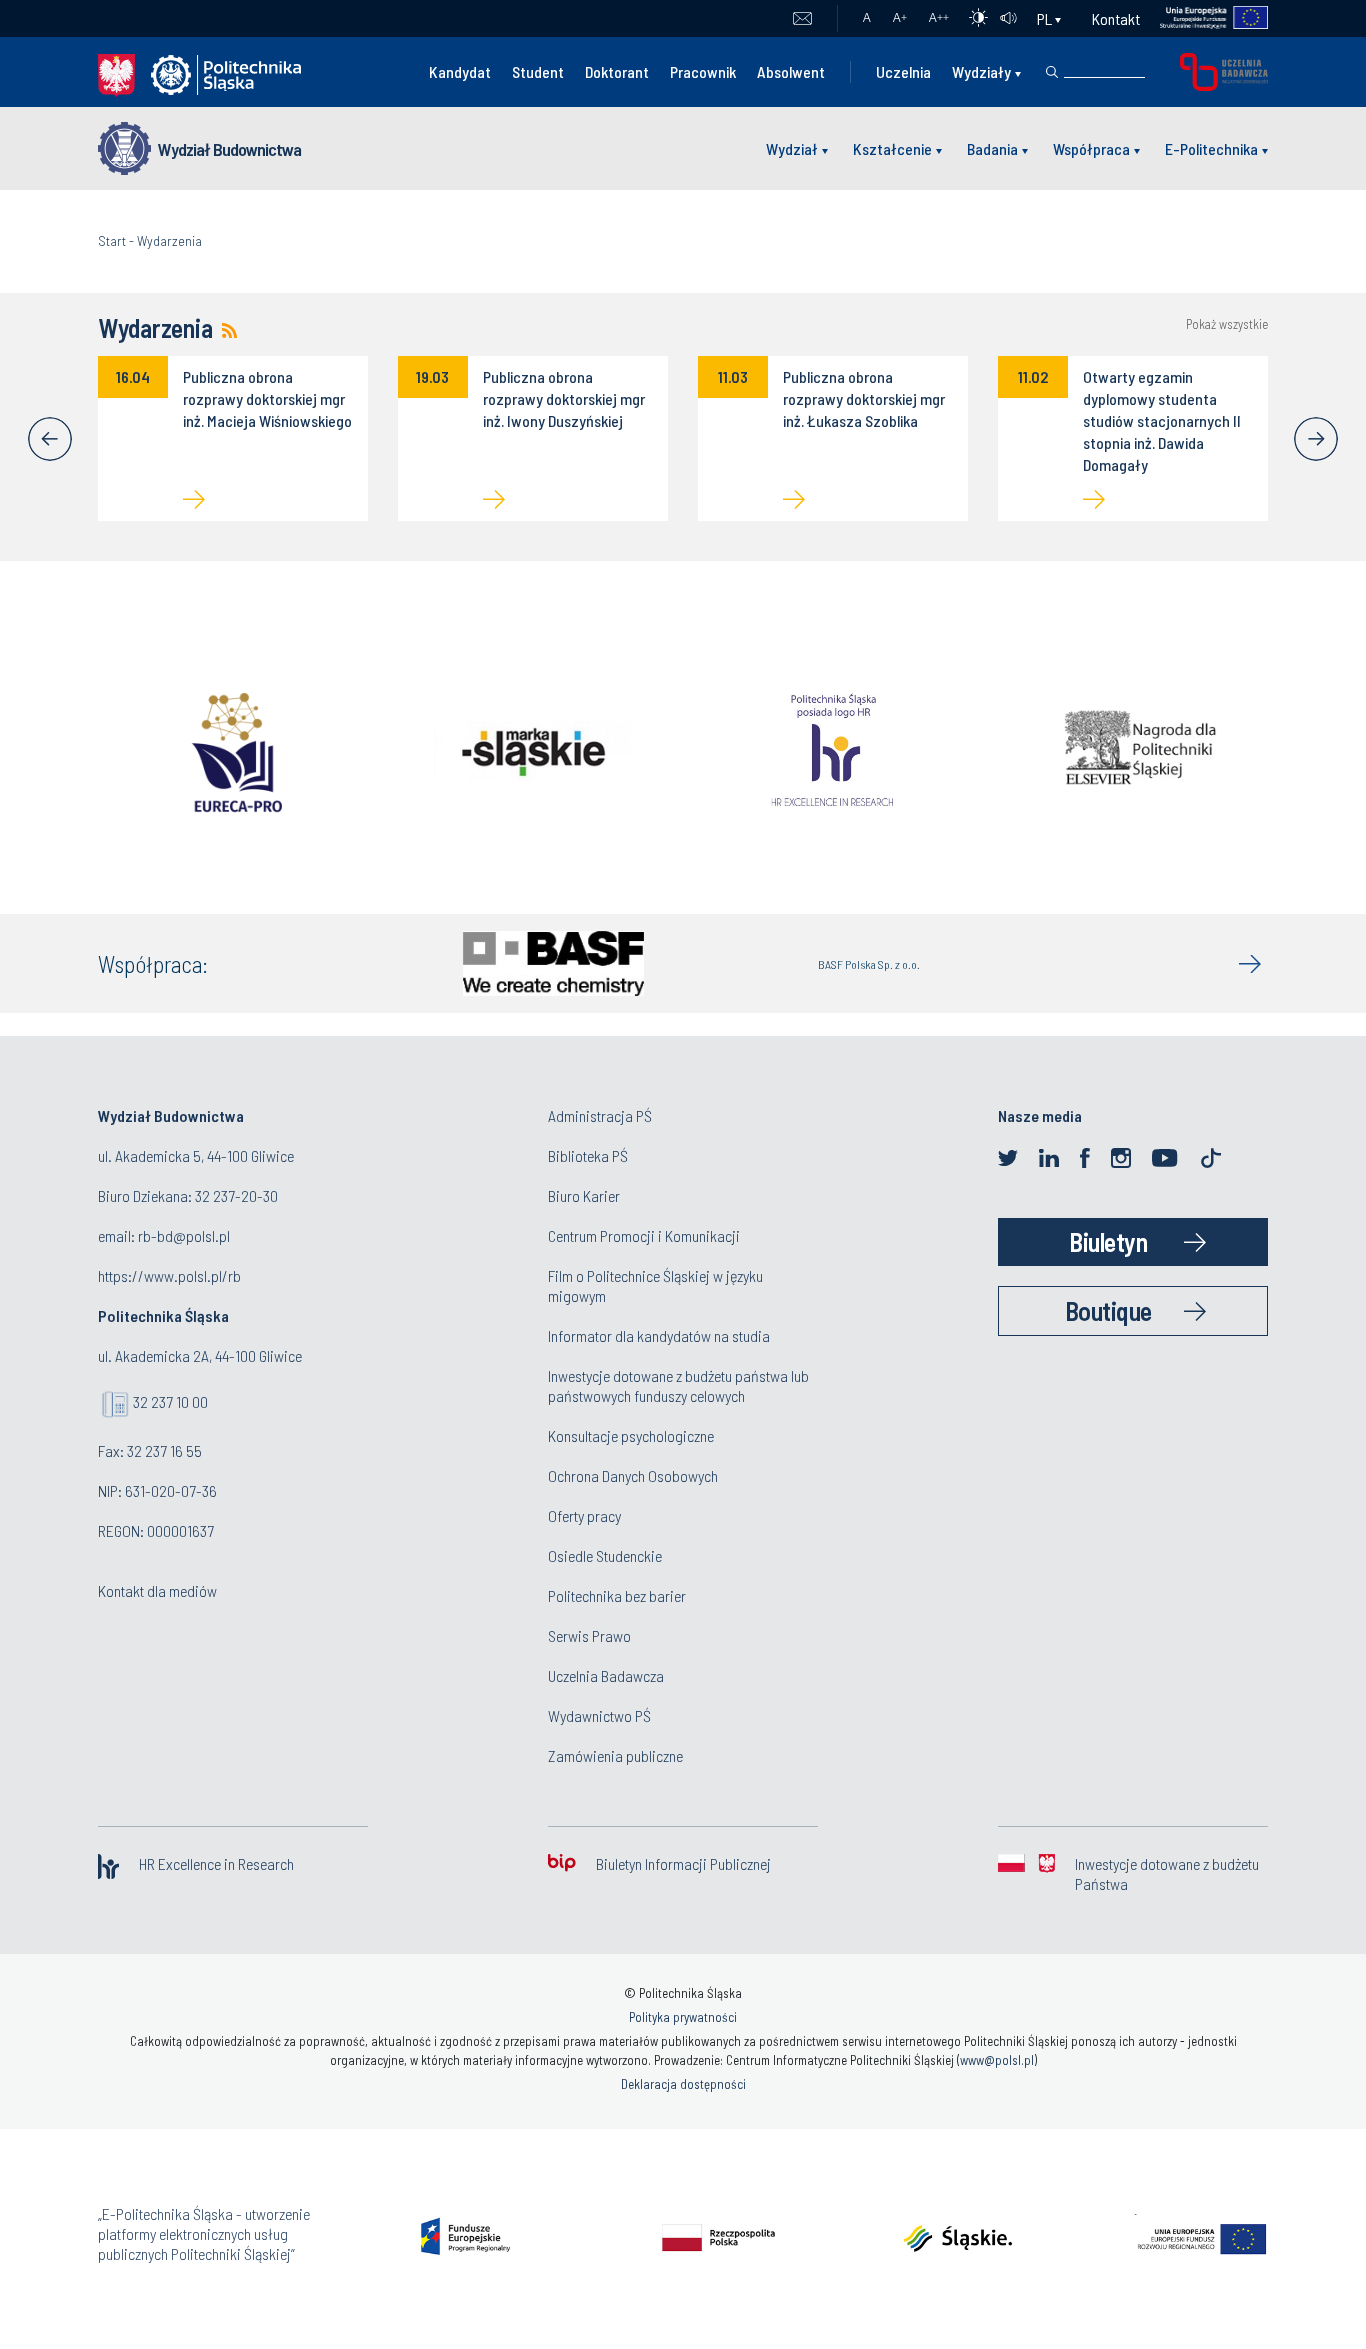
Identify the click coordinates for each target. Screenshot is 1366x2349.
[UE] (1204, 18)
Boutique (1108, 1310)
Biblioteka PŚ (588, 1155)
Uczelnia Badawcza (606, 1675)
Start (112, 240)
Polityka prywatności (683, 2017)
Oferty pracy (584, 1515)
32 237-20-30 (236, 1195)
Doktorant (617, 71)
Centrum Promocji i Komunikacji (644, 1235)
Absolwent (791, 71)
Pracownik (703, 71)
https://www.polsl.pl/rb (169, 1275)
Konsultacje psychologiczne (631, 1435)
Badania (992, 148)
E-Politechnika (1211, 148)
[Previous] (50, 439)
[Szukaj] (1052, 72)
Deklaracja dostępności (683, 2084)
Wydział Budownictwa (229, 149)
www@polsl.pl (997, 2060)
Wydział (792, 148)
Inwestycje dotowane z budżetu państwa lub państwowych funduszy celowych (678, 1385)
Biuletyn (1108, 1241)
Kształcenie (892, 148)
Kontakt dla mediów (157, 1590)
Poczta (802, 19)
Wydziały (981, 71)
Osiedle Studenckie (605, 1555)
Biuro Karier (584, 1195)
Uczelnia (903, 71)
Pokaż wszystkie (1227, 324)
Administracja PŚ (600, 1115)
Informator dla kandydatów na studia (659, 1335)
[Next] (1316, 439)
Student (538, 71)
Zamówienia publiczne (615, 1755)
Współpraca (1091, 148)
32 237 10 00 (170, 1401)
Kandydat (460, 71)
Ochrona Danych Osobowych (633, 1475)
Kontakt (1116, 18)
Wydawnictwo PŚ (599, 1715)
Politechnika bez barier (617, 1595)
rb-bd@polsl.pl (184, 1235)
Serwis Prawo (589, 1635)
